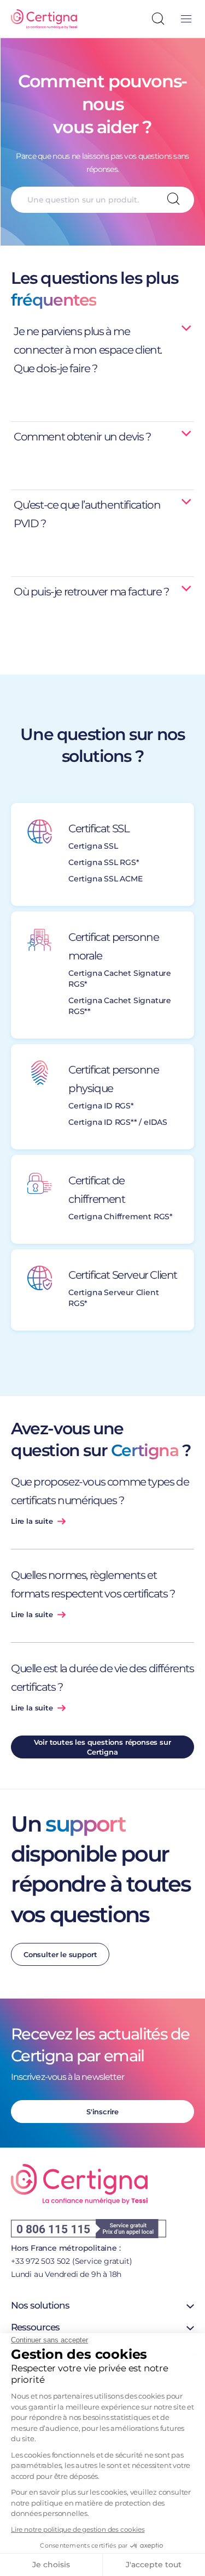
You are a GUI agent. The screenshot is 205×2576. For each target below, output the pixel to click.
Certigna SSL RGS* (104, 862)
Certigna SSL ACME (106, 879)
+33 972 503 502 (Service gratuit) (71, 2261)
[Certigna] (44, 19)
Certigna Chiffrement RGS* (121, 1217)
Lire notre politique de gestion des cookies (78, 2529)
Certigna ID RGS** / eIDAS (118, 1122)
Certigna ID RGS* (101, 1106)
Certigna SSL (93, 846)
